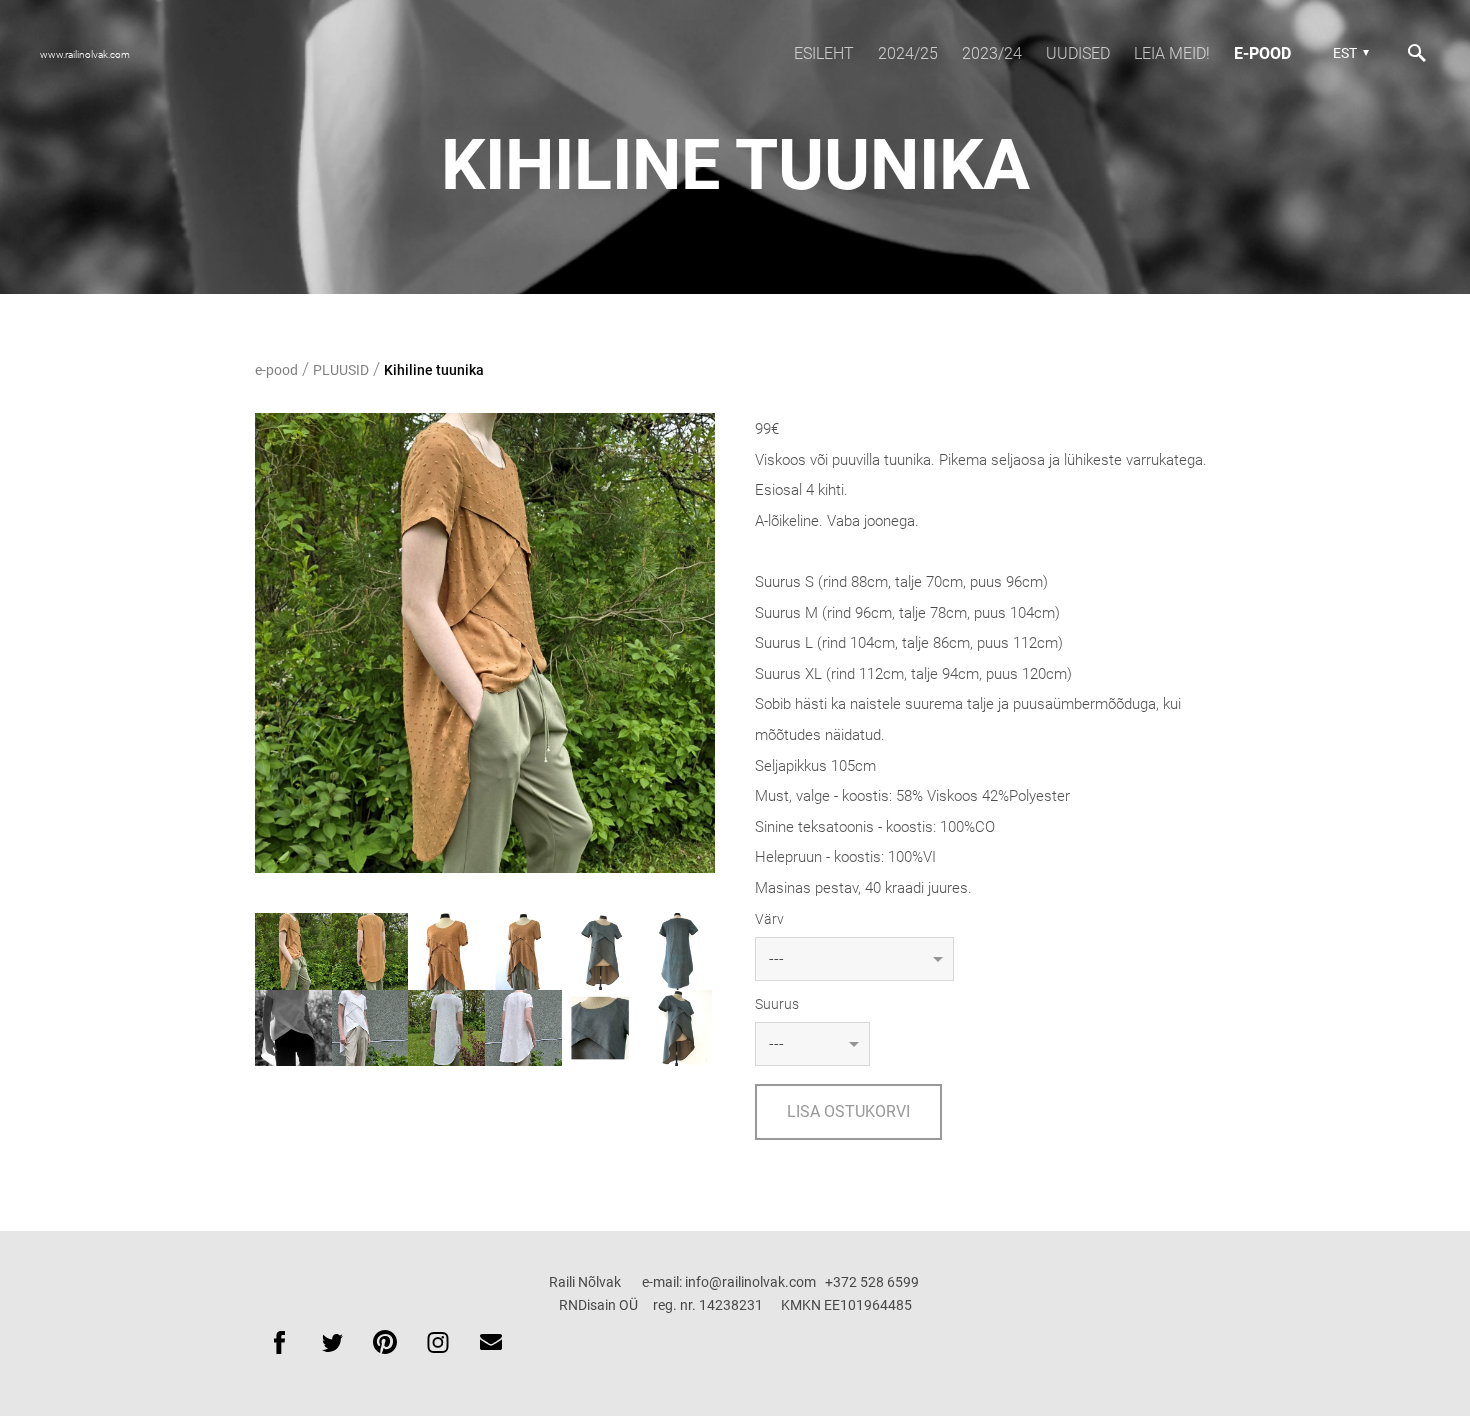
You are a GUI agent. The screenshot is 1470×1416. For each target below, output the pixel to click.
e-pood (1262, 53)
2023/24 (992, 53)
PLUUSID (341, 370)
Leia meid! (1172, 53)
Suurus (777, 1004)
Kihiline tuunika (434, 370)
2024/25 (908, 53)
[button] (1348, 53)
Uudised (1078, 53)
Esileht (824, 53)
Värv (769, 919)
